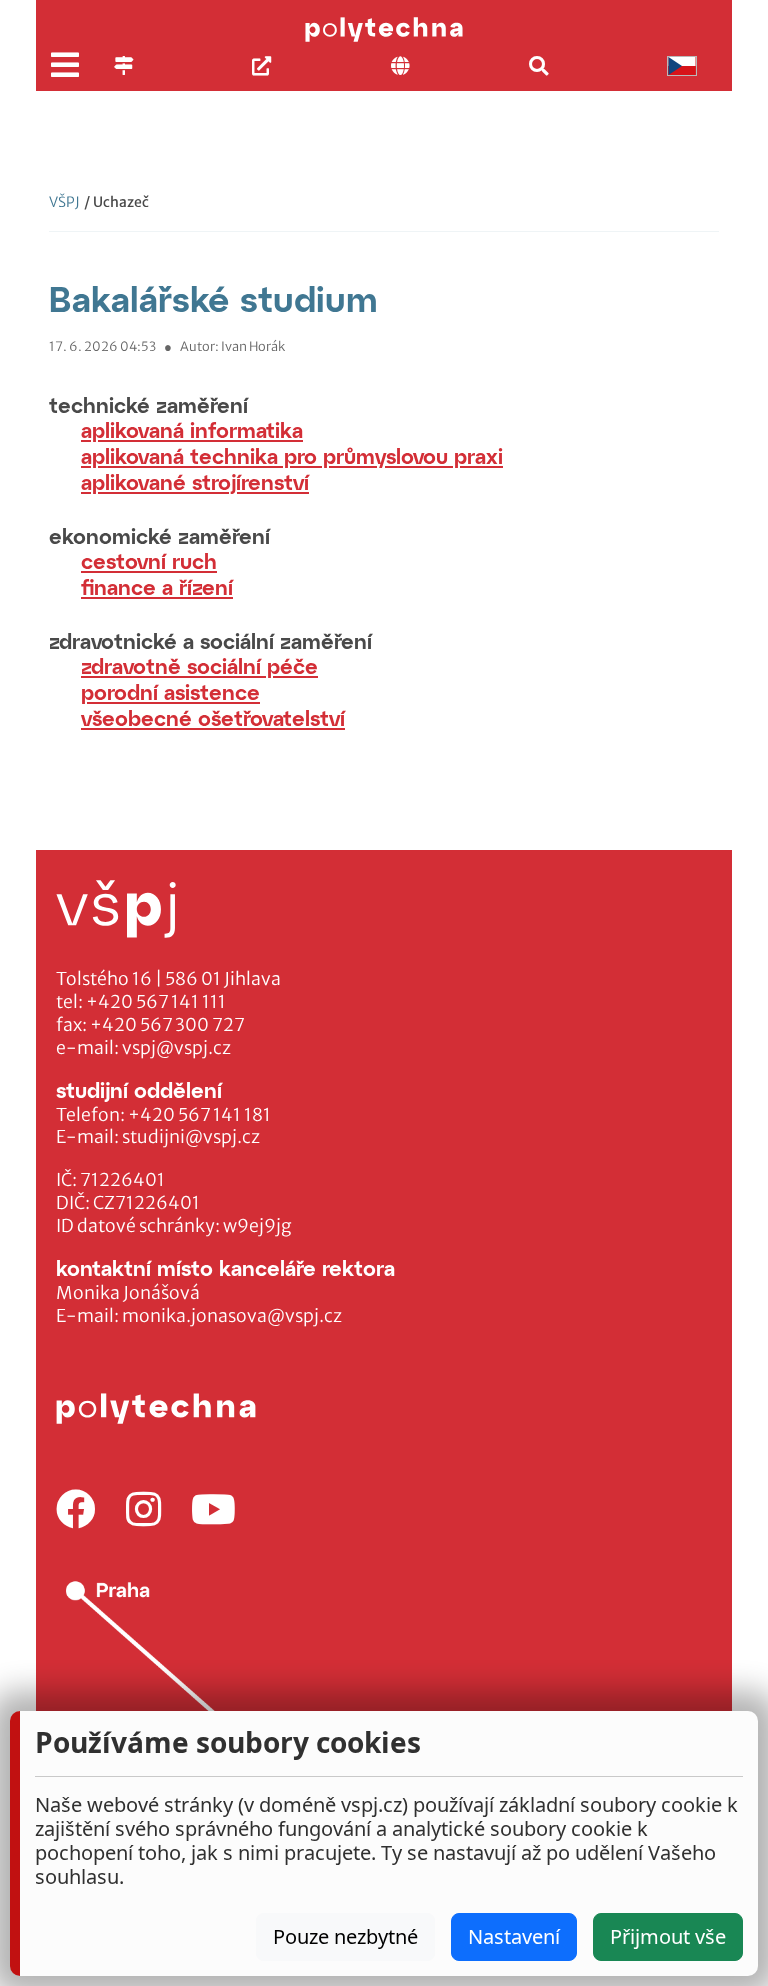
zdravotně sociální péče (199, 665)
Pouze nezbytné (345, 1936)
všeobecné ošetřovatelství (213, 717)
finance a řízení (157, 586)
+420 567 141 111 (156, 1002)
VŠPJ (64, 202)
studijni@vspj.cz (191, 1137)
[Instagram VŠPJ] (143, 1510)
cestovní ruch (149, 560)
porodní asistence (170, 691)
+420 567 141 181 (199, 1115)
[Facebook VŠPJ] (76, 1510)
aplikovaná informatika (192, 429)
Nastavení (514, 1936)
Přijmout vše (668, 1936)
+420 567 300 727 (167, 1025)
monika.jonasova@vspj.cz (232, 1316)
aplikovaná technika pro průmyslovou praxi (292, 455)
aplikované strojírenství (195, 481)
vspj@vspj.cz (176, 1048)
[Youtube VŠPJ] (213, 1510)
